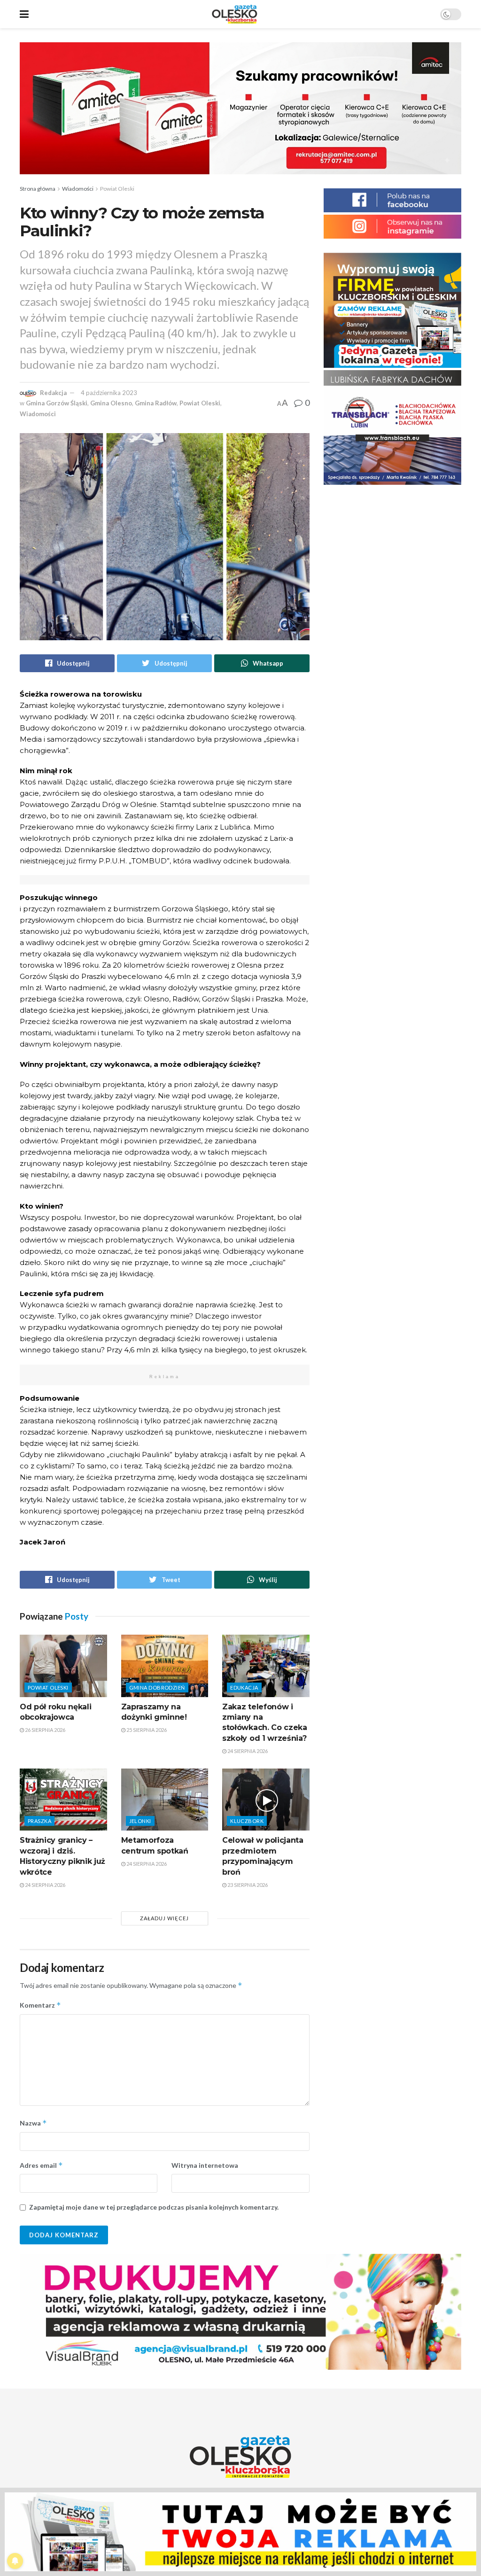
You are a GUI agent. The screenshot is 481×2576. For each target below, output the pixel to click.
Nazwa (33, 2123)
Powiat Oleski (117, 189)
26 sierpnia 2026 (45, 1730)
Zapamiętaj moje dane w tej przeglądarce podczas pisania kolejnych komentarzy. (154, 2207)
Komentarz (40, 2005)
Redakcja (53, 393)
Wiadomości (78, 189)
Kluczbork (247, 1821)
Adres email (41, 2165)
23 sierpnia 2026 (247, 1885)
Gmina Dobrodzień (157, 1688)
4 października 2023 (109, 393)
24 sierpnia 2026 (247, 1751)
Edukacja (244, 1688)
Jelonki (140, 1821)
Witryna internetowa (205, 2165)
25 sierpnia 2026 (146, 1730)
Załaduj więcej (164, 1918)
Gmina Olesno (111, 403)
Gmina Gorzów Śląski (57, 403)
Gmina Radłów (156, 403)
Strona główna (38, 189)
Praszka (39, 1821)
